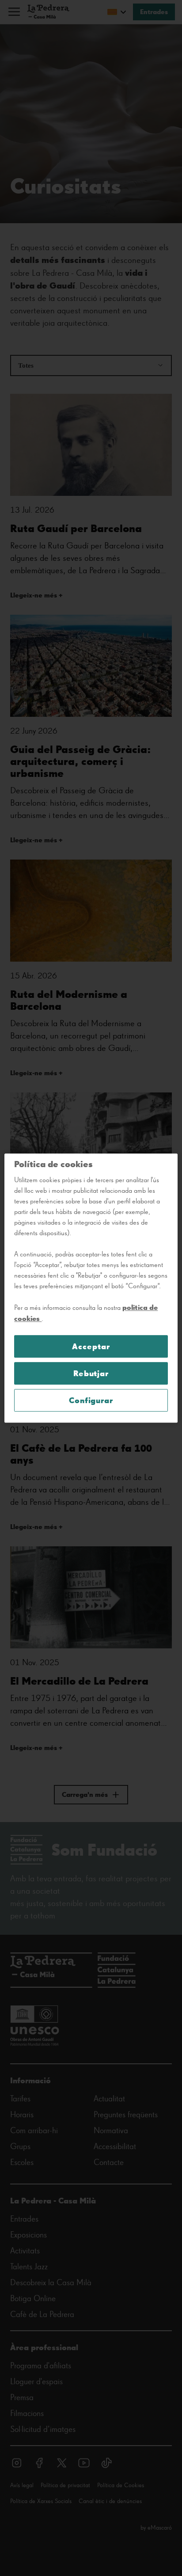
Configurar (91, 1400)
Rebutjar (91, 1373)
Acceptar (91, 1346)
